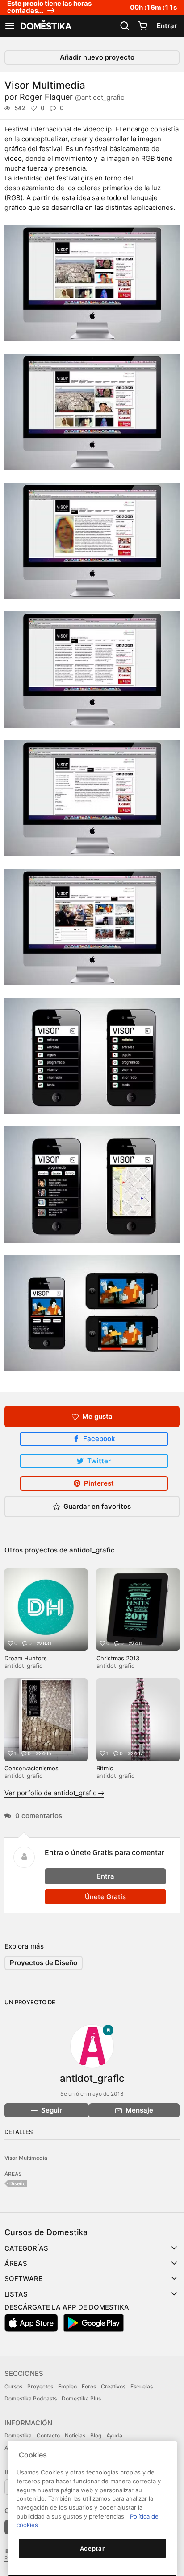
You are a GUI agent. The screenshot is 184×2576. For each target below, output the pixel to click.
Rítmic (105, 1768)
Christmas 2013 (118, 1658)
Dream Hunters (26, 1658)
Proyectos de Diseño (44, 1963)
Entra (106, 1876)
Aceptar (92, 2548)
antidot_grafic (92, 1550)
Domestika (18, 2435)
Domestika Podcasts (31, 2398)
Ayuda (114, 2435)
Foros (89, 2386)
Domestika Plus (81, 2398)
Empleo (67, 2386)
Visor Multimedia (26, 2158)
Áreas (16, 2263)
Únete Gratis (105, 1897)
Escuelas (142, 2386)
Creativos (113, 2386)
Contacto (48, 2435)
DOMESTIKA (45, 26)
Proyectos (40, 2386)
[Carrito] (142, 26)
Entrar (167, 26)
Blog (96, 2435)
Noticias (75, 2435)
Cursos (13, 2386)
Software (23, 2279)
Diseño (18, 2183)
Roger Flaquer (72, 97)
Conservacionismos (31, 1768)
